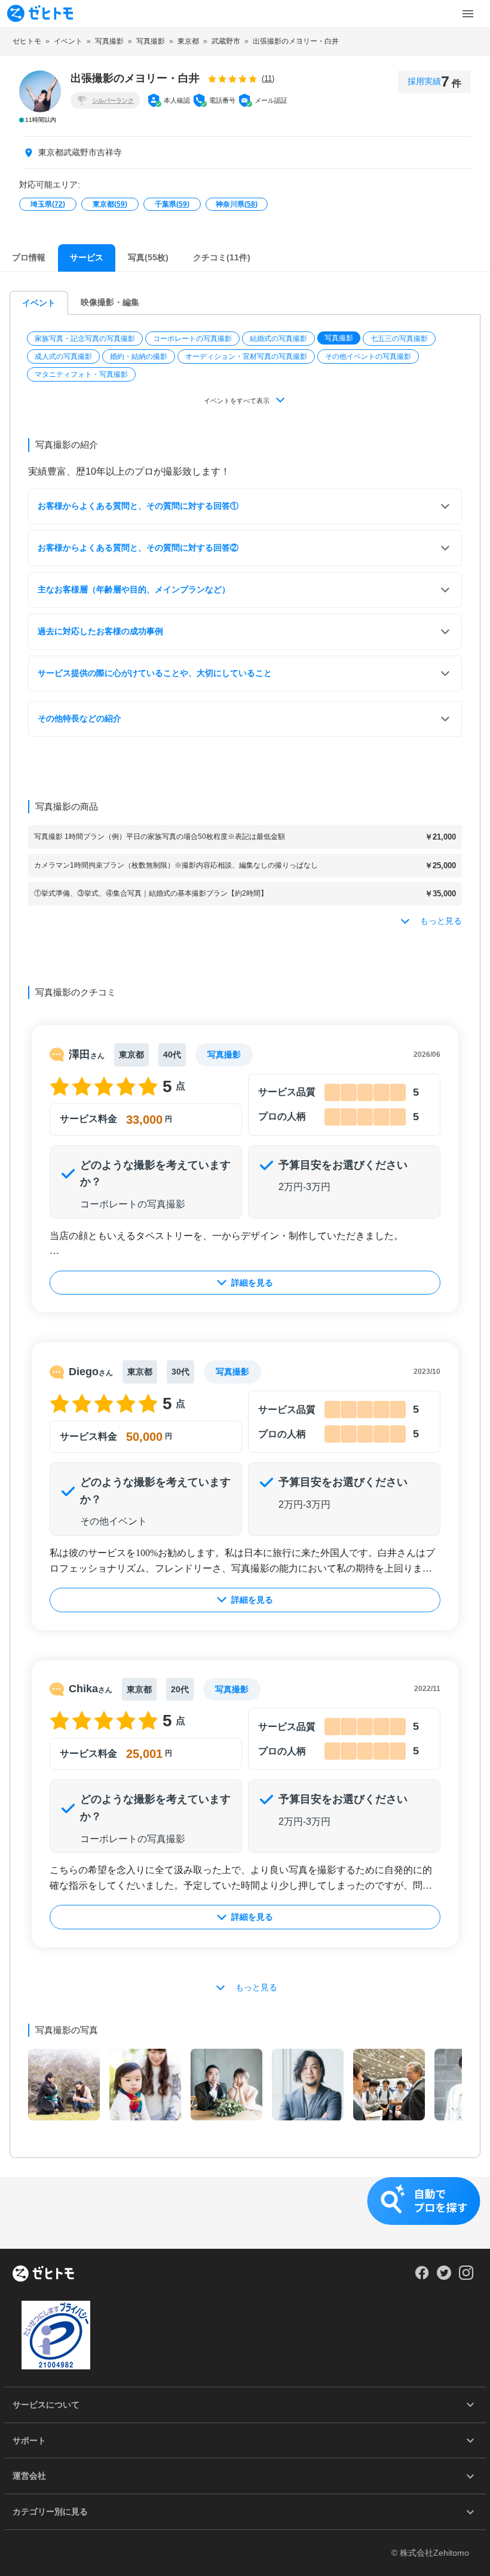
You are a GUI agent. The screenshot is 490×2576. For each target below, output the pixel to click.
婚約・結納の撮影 (139, 356)
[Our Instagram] (466, 2277)
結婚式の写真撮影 (278, 339)
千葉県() (172, 204)
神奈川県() (237, 204)
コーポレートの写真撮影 (192, 339)
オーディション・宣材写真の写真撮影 (246, 356)
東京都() (110, 204)
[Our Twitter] (444, 2277)
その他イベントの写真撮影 (368, 356)
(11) (268, 79)
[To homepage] (40, 13)
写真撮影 (339, 338)
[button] (86, 339)
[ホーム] (43, 2274)
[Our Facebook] (422, 2277)
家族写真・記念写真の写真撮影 (85, 339)
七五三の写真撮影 (399, 339)
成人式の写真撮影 (63, 356)
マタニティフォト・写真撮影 (81, 374)
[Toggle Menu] (468, 14)
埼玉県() (48, 204)
